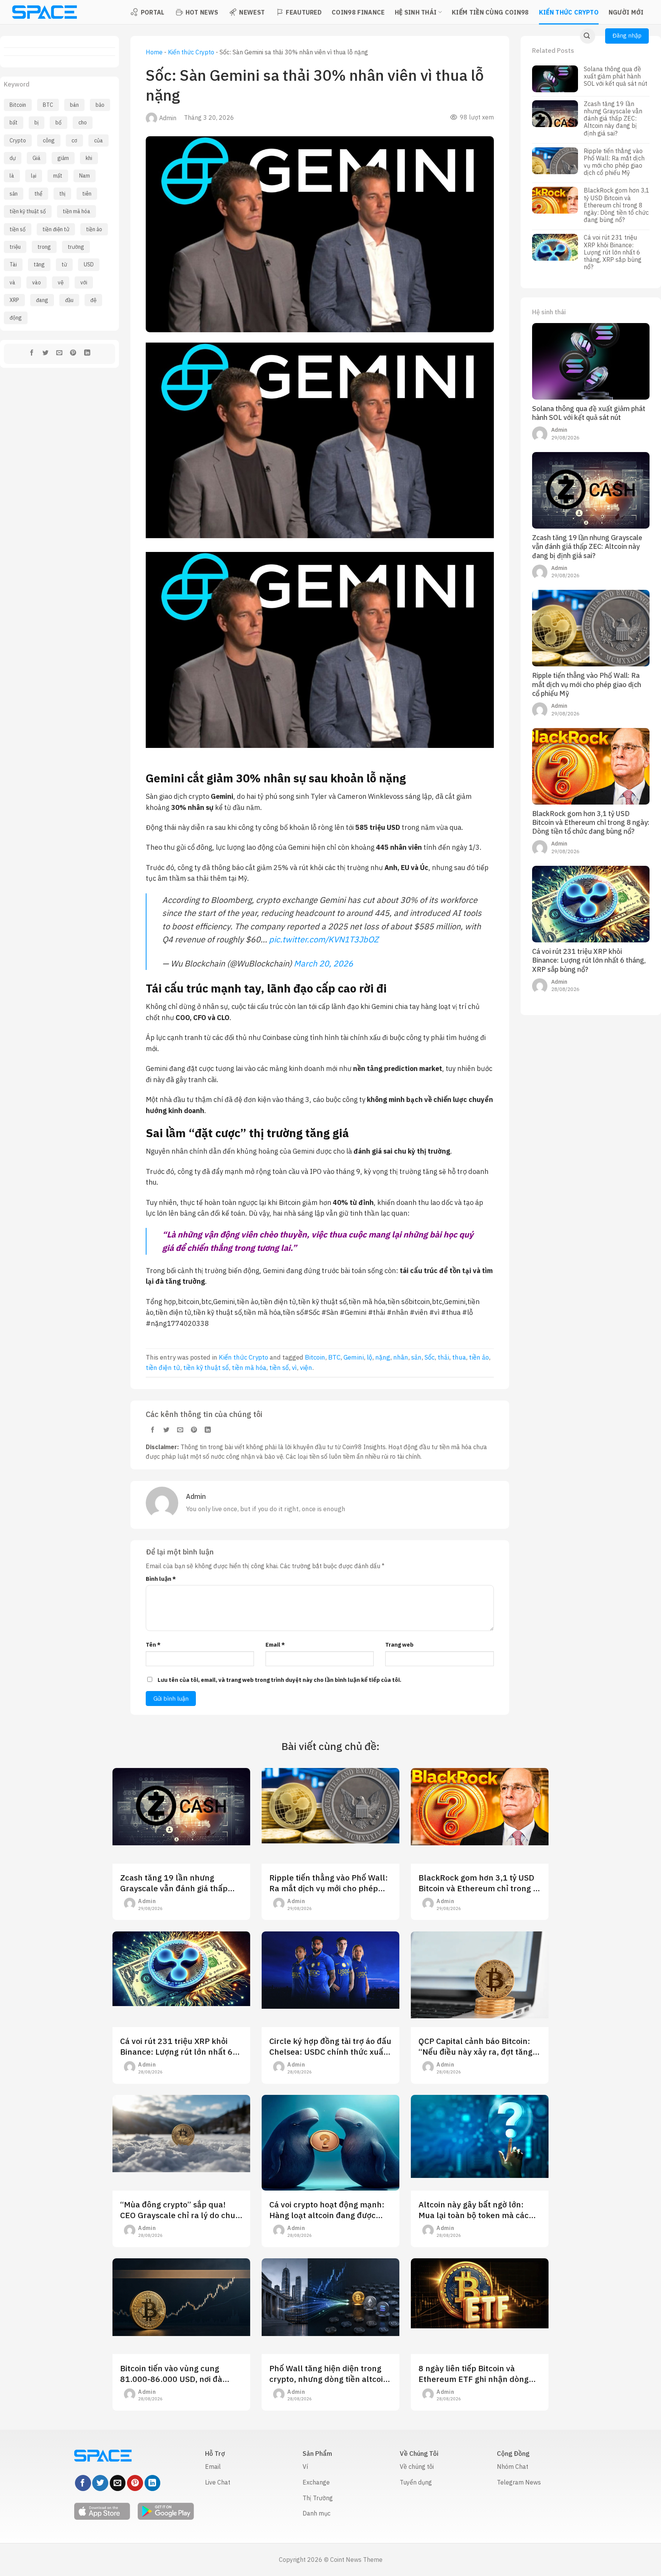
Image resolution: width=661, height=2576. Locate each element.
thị (62, 194)
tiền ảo (94, 229)
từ (64, 264)
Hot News (202, 12)
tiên (87, 194)
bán (74, 105)
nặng (383, 1357)
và (12, 282)
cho (83, 122)
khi (89, 158)
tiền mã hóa (77, 211)
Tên (153, 1645)
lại (34, 176)
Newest (252, 12)
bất (14, 122)
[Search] (588, 36)
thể (38, 194)
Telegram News (519, 2482)
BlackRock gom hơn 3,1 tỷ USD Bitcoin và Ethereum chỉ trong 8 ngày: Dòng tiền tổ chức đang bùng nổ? (617, 205)
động (16, 318)
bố (59, 122)
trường (76, 247)
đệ (93, 300)
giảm (63, 158)
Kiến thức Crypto (569, 12)
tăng (39, 264)
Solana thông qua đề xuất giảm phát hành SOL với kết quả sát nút (615, 76)
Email (275, 1645)
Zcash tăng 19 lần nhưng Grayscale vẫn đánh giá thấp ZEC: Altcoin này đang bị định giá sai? (613, 119)
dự (13, 158)
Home (154, 52)
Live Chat (218, 2482)
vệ (61, 282)
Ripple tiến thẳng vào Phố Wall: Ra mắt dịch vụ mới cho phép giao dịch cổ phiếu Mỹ (614, 162)
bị (37, 122)
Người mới (626, 12)
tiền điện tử (56, 229)
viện (306, 1368)
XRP (14, 300)
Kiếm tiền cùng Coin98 (490, 12)
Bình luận (161, 1579)
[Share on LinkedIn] (87, 354)
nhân (401, 1357)
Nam (85, 176)
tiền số (18, 229)
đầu (69, 300)
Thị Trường (318, 2498)
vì (294, 1368)
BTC (48, 105)
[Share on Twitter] (46, 354)
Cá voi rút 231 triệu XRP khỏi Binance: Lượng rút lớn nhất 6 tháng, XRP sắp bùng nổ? (613, 252)
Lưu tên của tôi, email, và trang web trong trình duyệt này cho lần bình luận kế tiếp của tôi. (279, 1680)
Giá (37, 158)
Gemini (354, 1357)
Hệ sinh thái (416, 12)
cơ (74, 140)
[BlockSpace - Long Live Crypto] (44, 12)
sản (14, 194)
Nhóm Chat (513, 2467)
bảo (100, 105)
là (12, 176)
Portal (153, 12)
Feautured (304, 12)
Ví (305, 2467)
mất (58, 176)
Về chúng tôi (417, 2467)
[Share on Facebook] (32, 354)
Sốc (430, 1357)
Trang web (399, 1645)
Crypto (18, 140)
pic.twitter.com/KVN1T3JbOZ (324, 939)
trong (44, 247)
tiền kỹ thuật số (28, 211)
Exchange (316, 2482)
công (49, 140)
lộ (370, 1357)
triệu (15, 247)
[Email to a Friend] (59, 354)
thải (443, 1357)
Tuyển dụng (416, 2482)
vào (37, 282)
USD (89, 264)
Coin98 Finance (358, 12)
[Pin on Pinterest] (73, 354)
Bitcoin (18, 105)
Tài (13, 264)
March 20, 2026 (323, 963)
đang (42, 300)
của (98, 140)
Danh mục (317, 2513)
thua (459, 1357)
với (84, 282)
